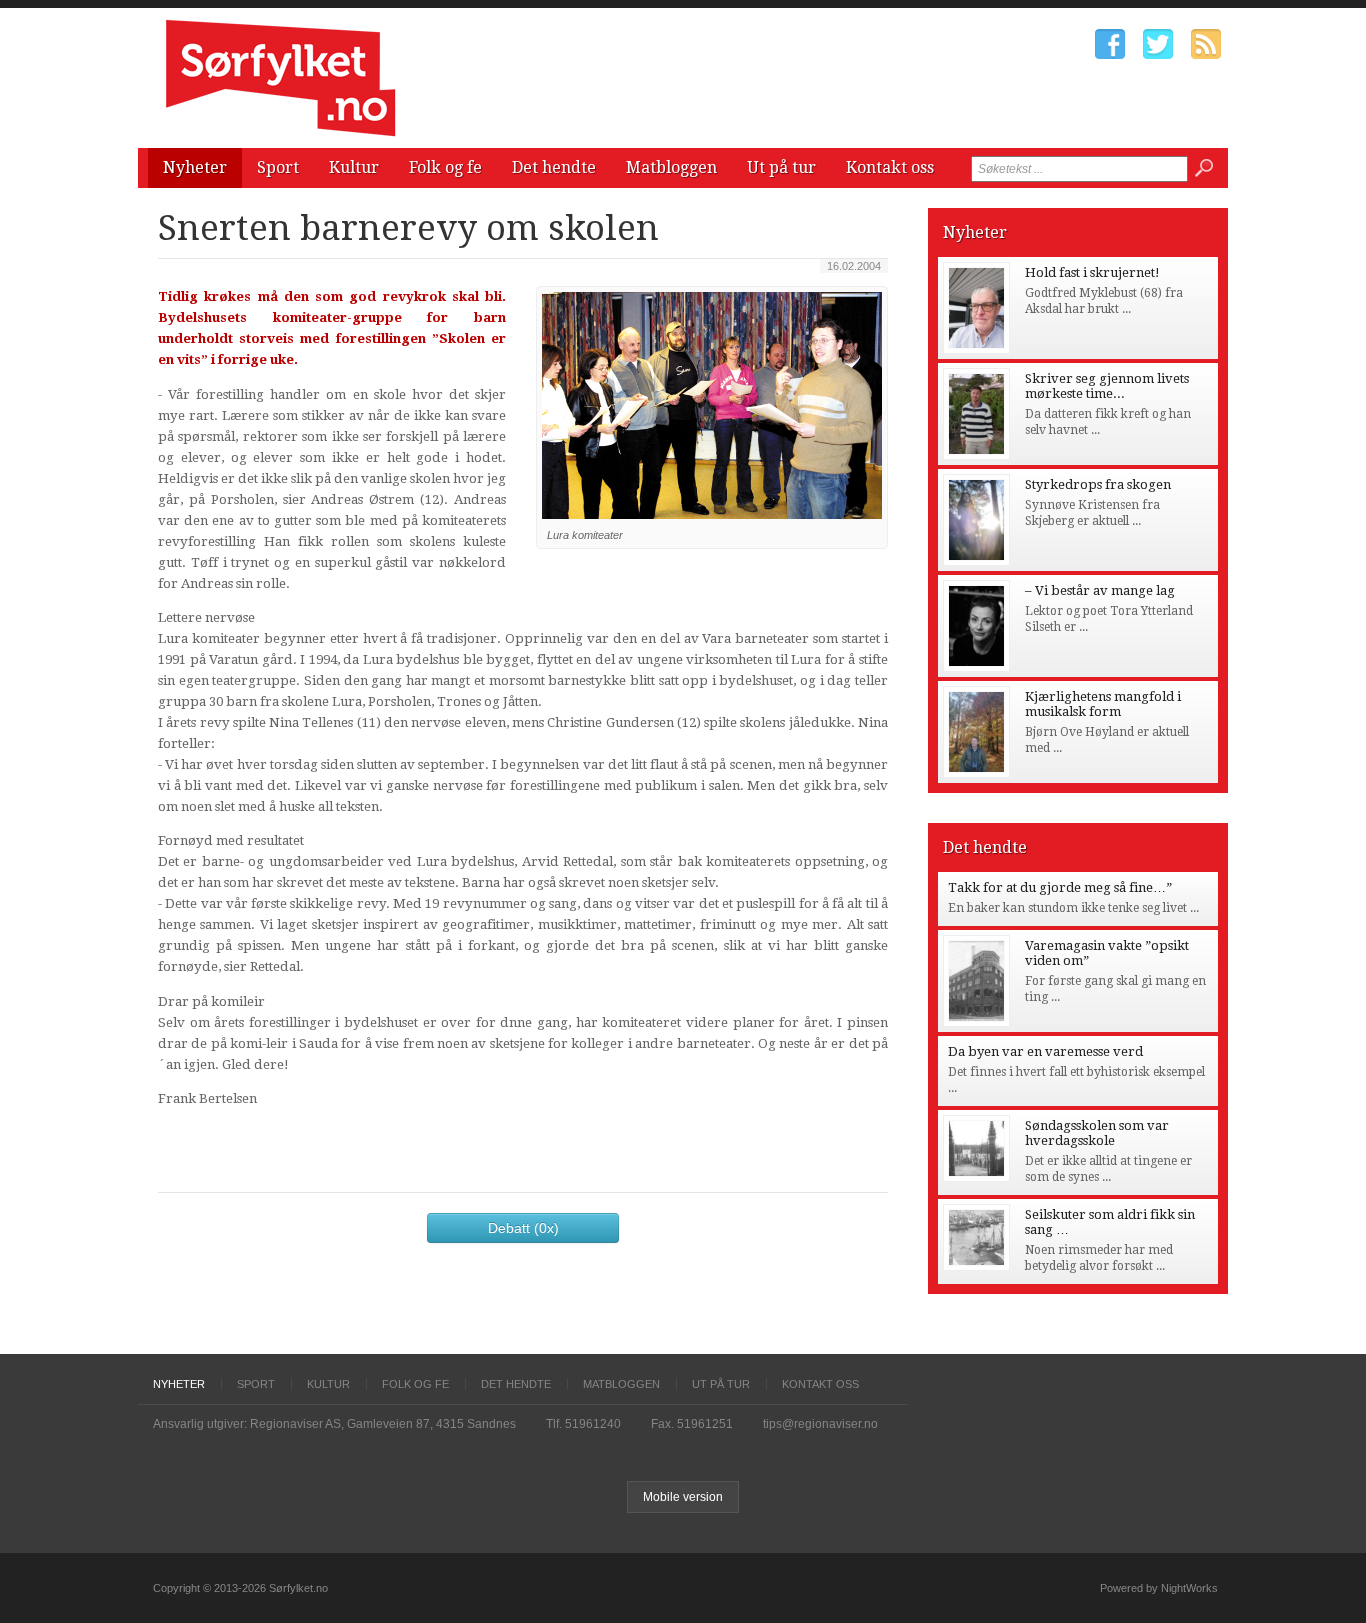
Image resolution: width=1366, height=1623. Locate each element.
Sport (278, 167)
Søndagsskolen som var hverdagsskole (1097, 1133)
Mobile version (683, 1497)
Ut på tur (781, 167)
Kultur (354, 167)
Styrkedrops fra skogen (1098, 484)
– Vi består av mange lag (1100, 590)
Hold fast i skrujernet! (1092, 272)
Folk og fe (445, 167)
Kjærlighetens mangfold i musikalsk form (1103, 704)
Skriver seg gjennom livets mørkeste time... (1107, 386)
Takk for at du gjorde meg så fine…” (1060, 887)
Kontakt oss (890, 167)
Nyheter (195, 167)
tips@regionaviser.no (820, 1424)
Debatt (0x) (523, 1228)
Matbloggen (671, 167)
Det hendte (554, 167)
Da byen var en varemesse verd (1045, 1051)
